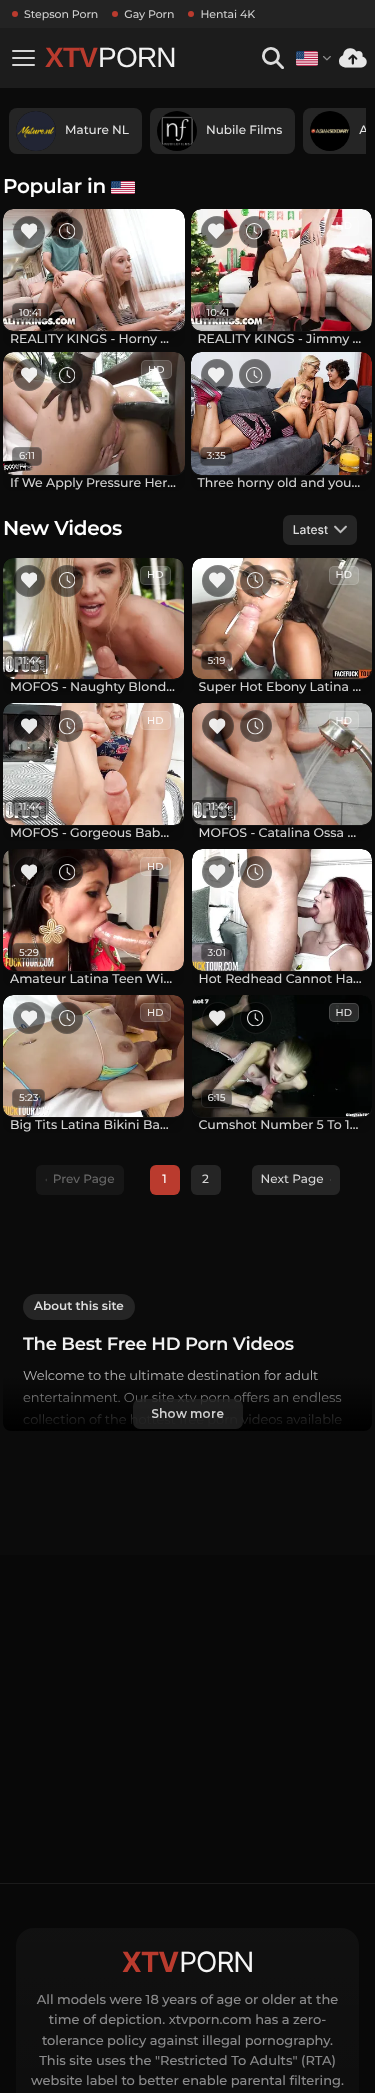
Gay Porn (149, 14)
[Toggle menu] (23, 58)
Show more (187, 1413)
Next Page (292, 1179)
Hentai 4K (227, 14)
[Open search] (272, 58)
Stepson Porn (61, 14)
